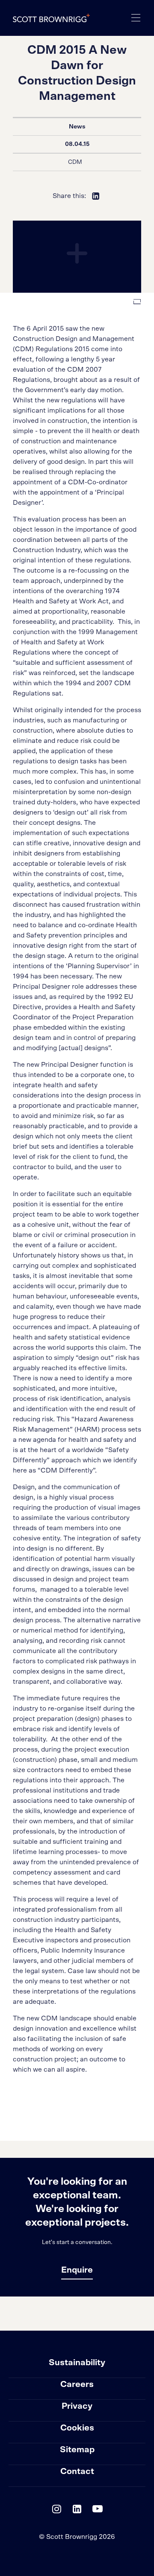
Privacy (77, 2406)
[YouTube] (98, 2511)
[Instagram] (56, 2511)
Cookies (77, 2428)
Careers (77, 2384)
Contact (77, 2471)
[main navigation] (136, 18)
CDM (75, 162)
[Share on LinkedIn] (96, 196)
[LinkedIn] (77, 2511)
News (77, 127)
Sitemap (77, 2450)
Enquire (77, 2270)
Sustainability (77, 2363)
